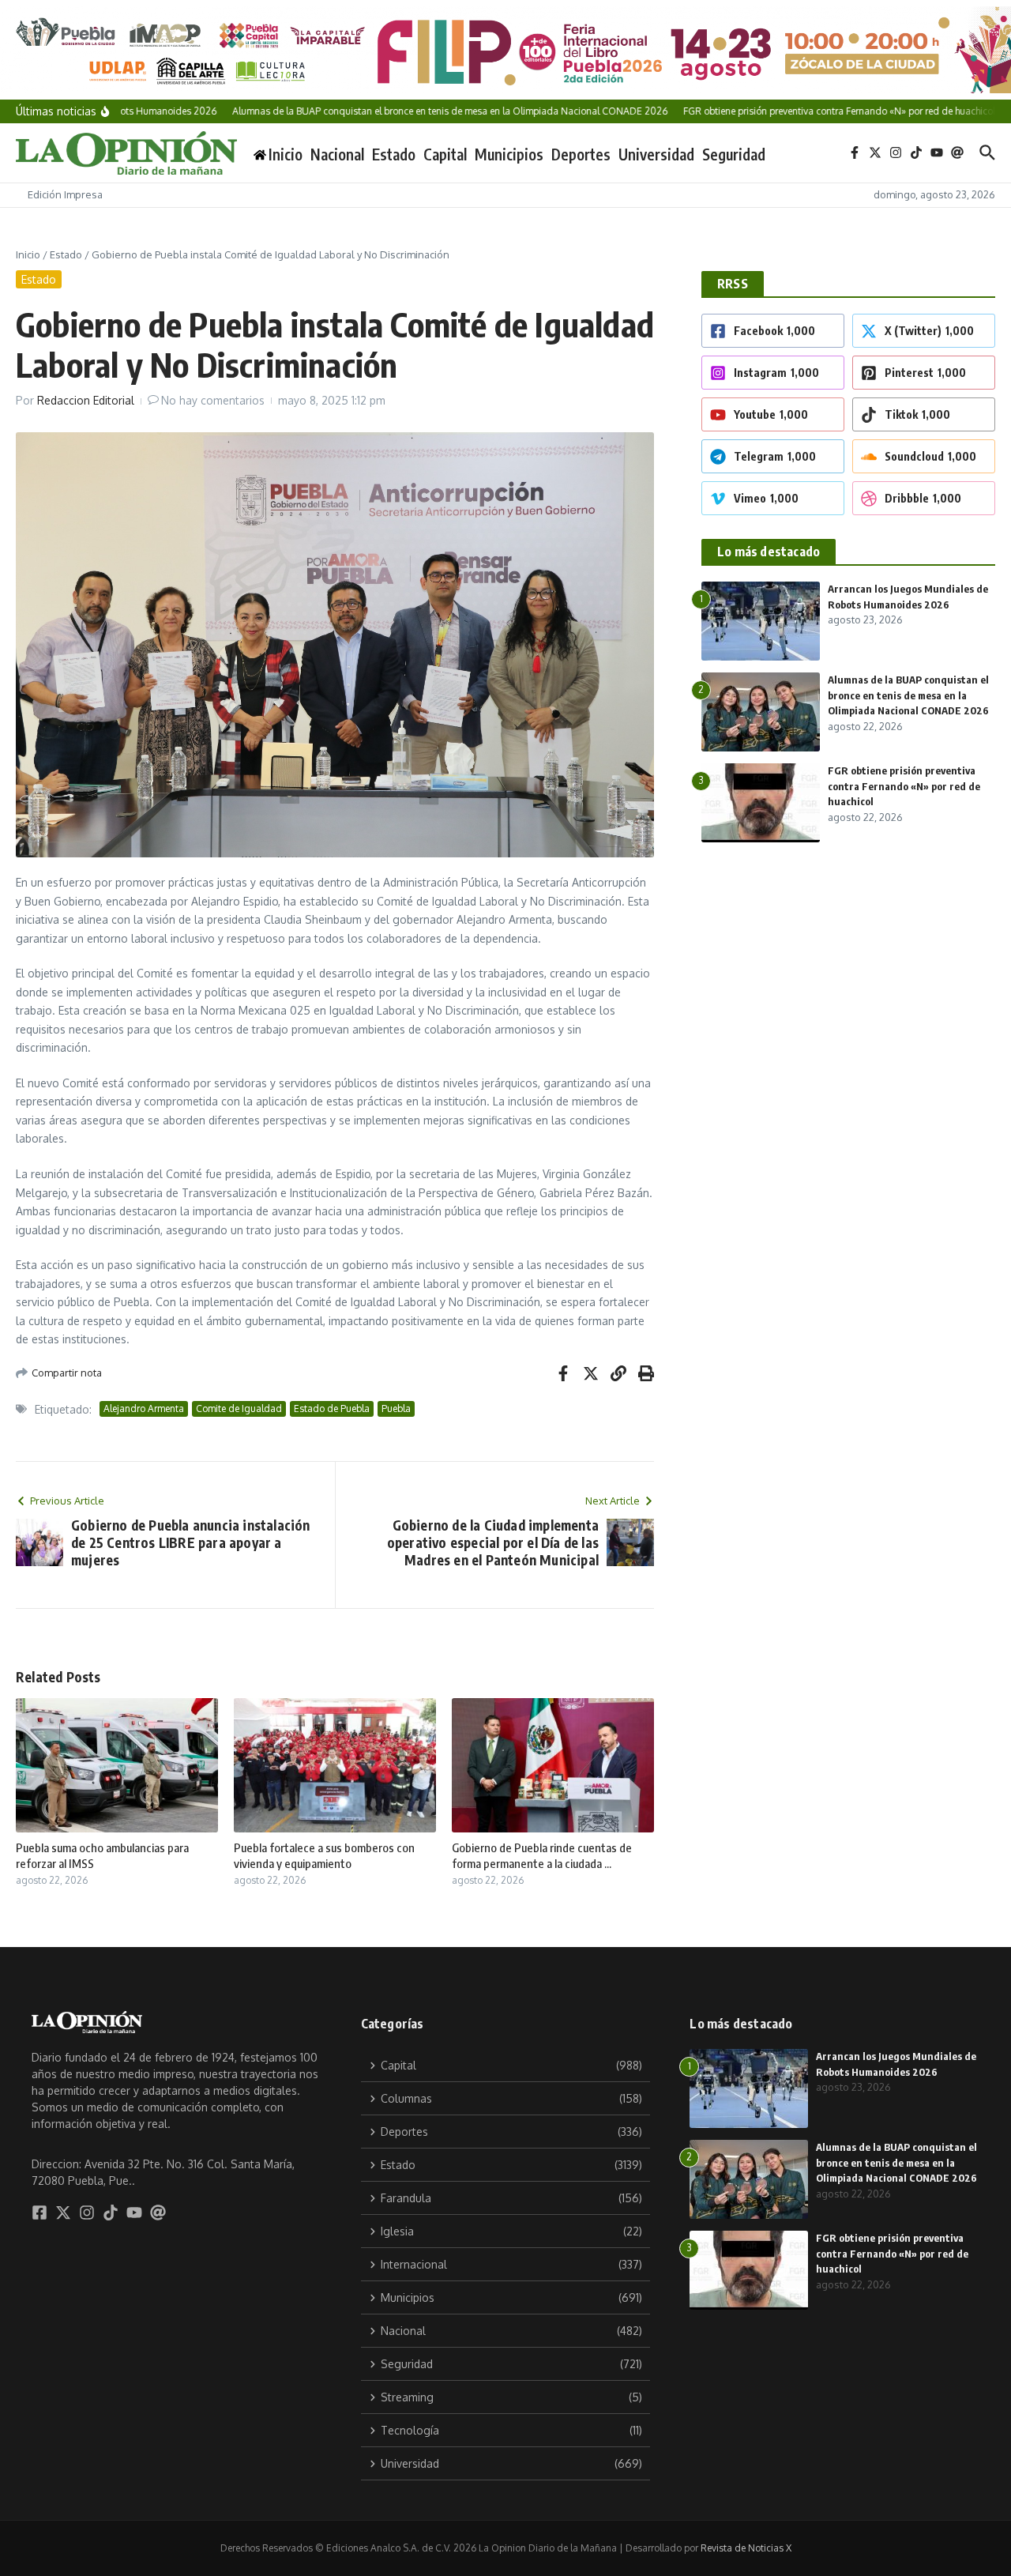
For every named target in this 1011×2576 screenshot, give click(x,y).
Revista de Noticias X (746, 2548)
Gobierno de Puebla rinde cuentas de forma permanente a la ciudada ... (542, 1855)
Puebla (396, 1409)
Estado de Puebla (332, 1409)
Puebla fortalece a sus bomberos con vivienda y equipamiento (324, 1855)
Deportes (581, 154)
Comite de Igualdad (239, 1409)
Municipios (509, 154)
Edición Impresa (65, 194)
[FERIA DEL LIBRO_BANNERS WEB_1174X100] (505, 50)
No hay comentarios (213, 400)
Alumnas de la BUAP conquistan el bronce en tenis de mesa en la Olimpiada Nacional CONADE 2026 (908, 695)
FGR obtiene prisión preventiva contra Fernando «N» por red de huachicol (904, 786)
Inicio (28, 254)
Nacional (337, 154)
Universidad (656, 154)
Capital (445, 154)
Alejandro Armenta (144, 1409)
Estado (394, 154)
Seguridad (734, 154)
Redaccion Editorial (86, 400)
